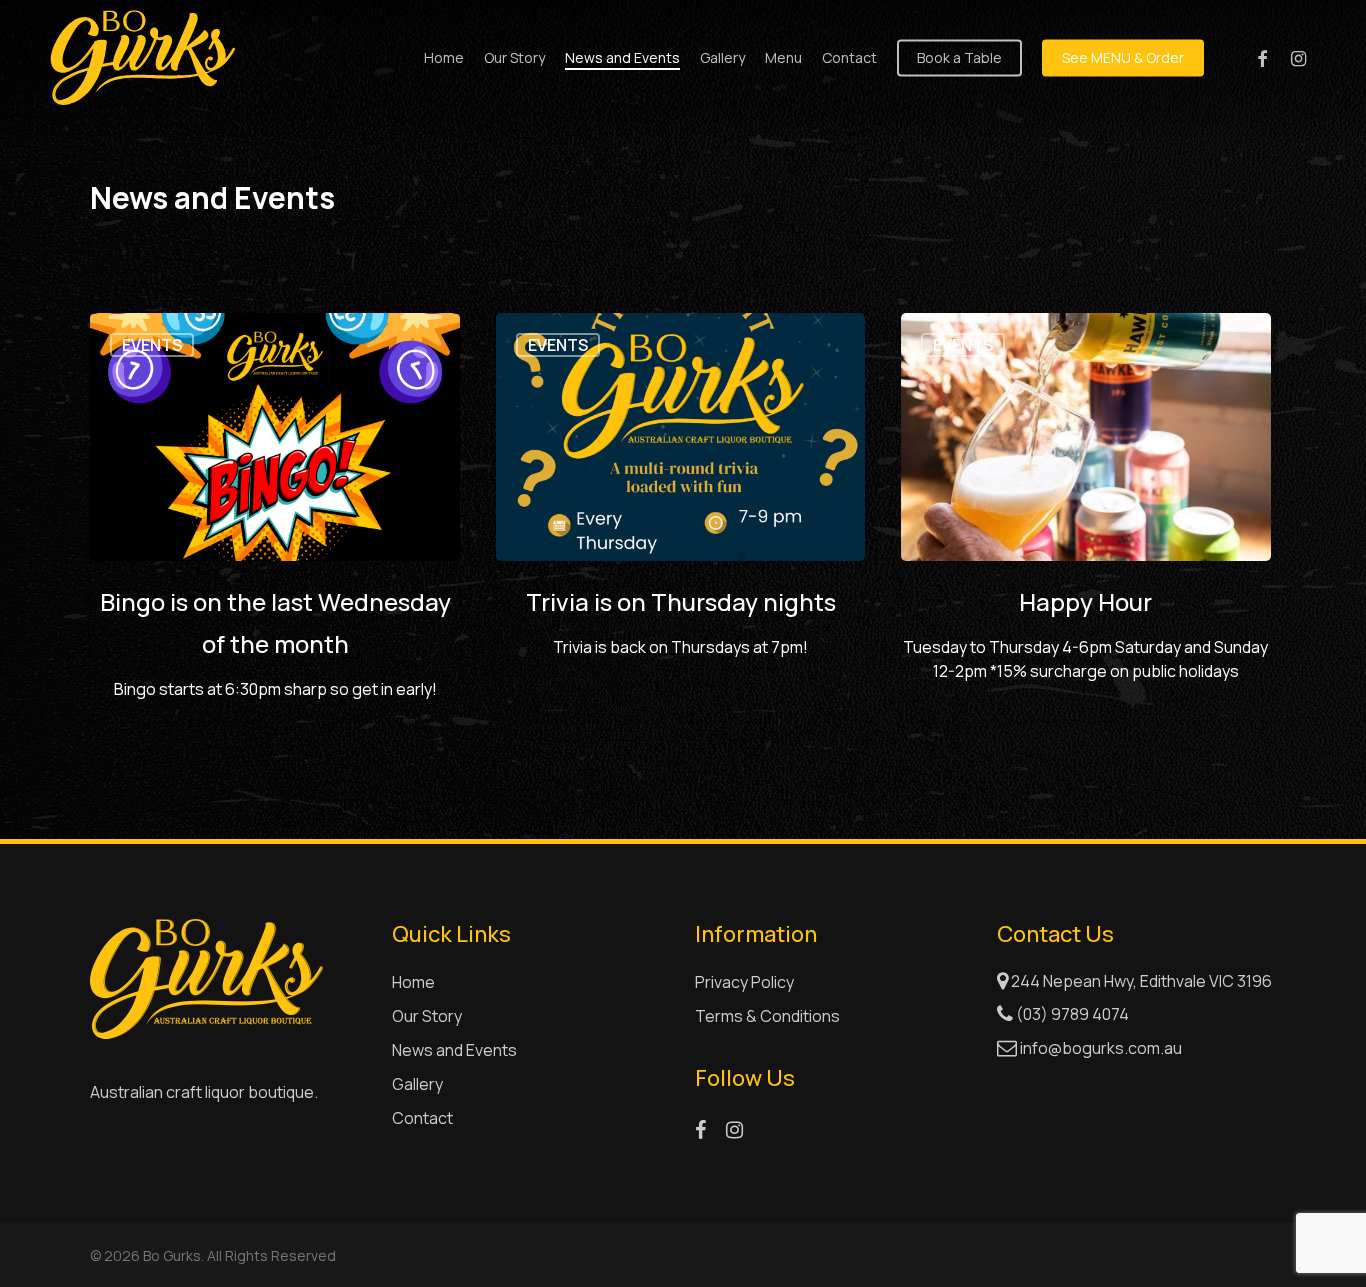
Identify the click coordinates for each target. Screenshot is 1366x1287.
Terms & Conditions (767, 1016)
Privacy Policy (744, 982)
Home (413, 982)
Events (152, 345)
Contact (422, 1118)
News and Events (454, 1050)
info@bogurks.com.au (1101, 1048)
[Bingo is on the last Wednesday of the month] (275, 517)
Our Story (427, 1016)
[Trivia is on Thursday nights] (681, 517)
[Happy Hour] (1086, 517)
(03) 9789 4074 (1071, 1014)
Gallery (417, 1084)
